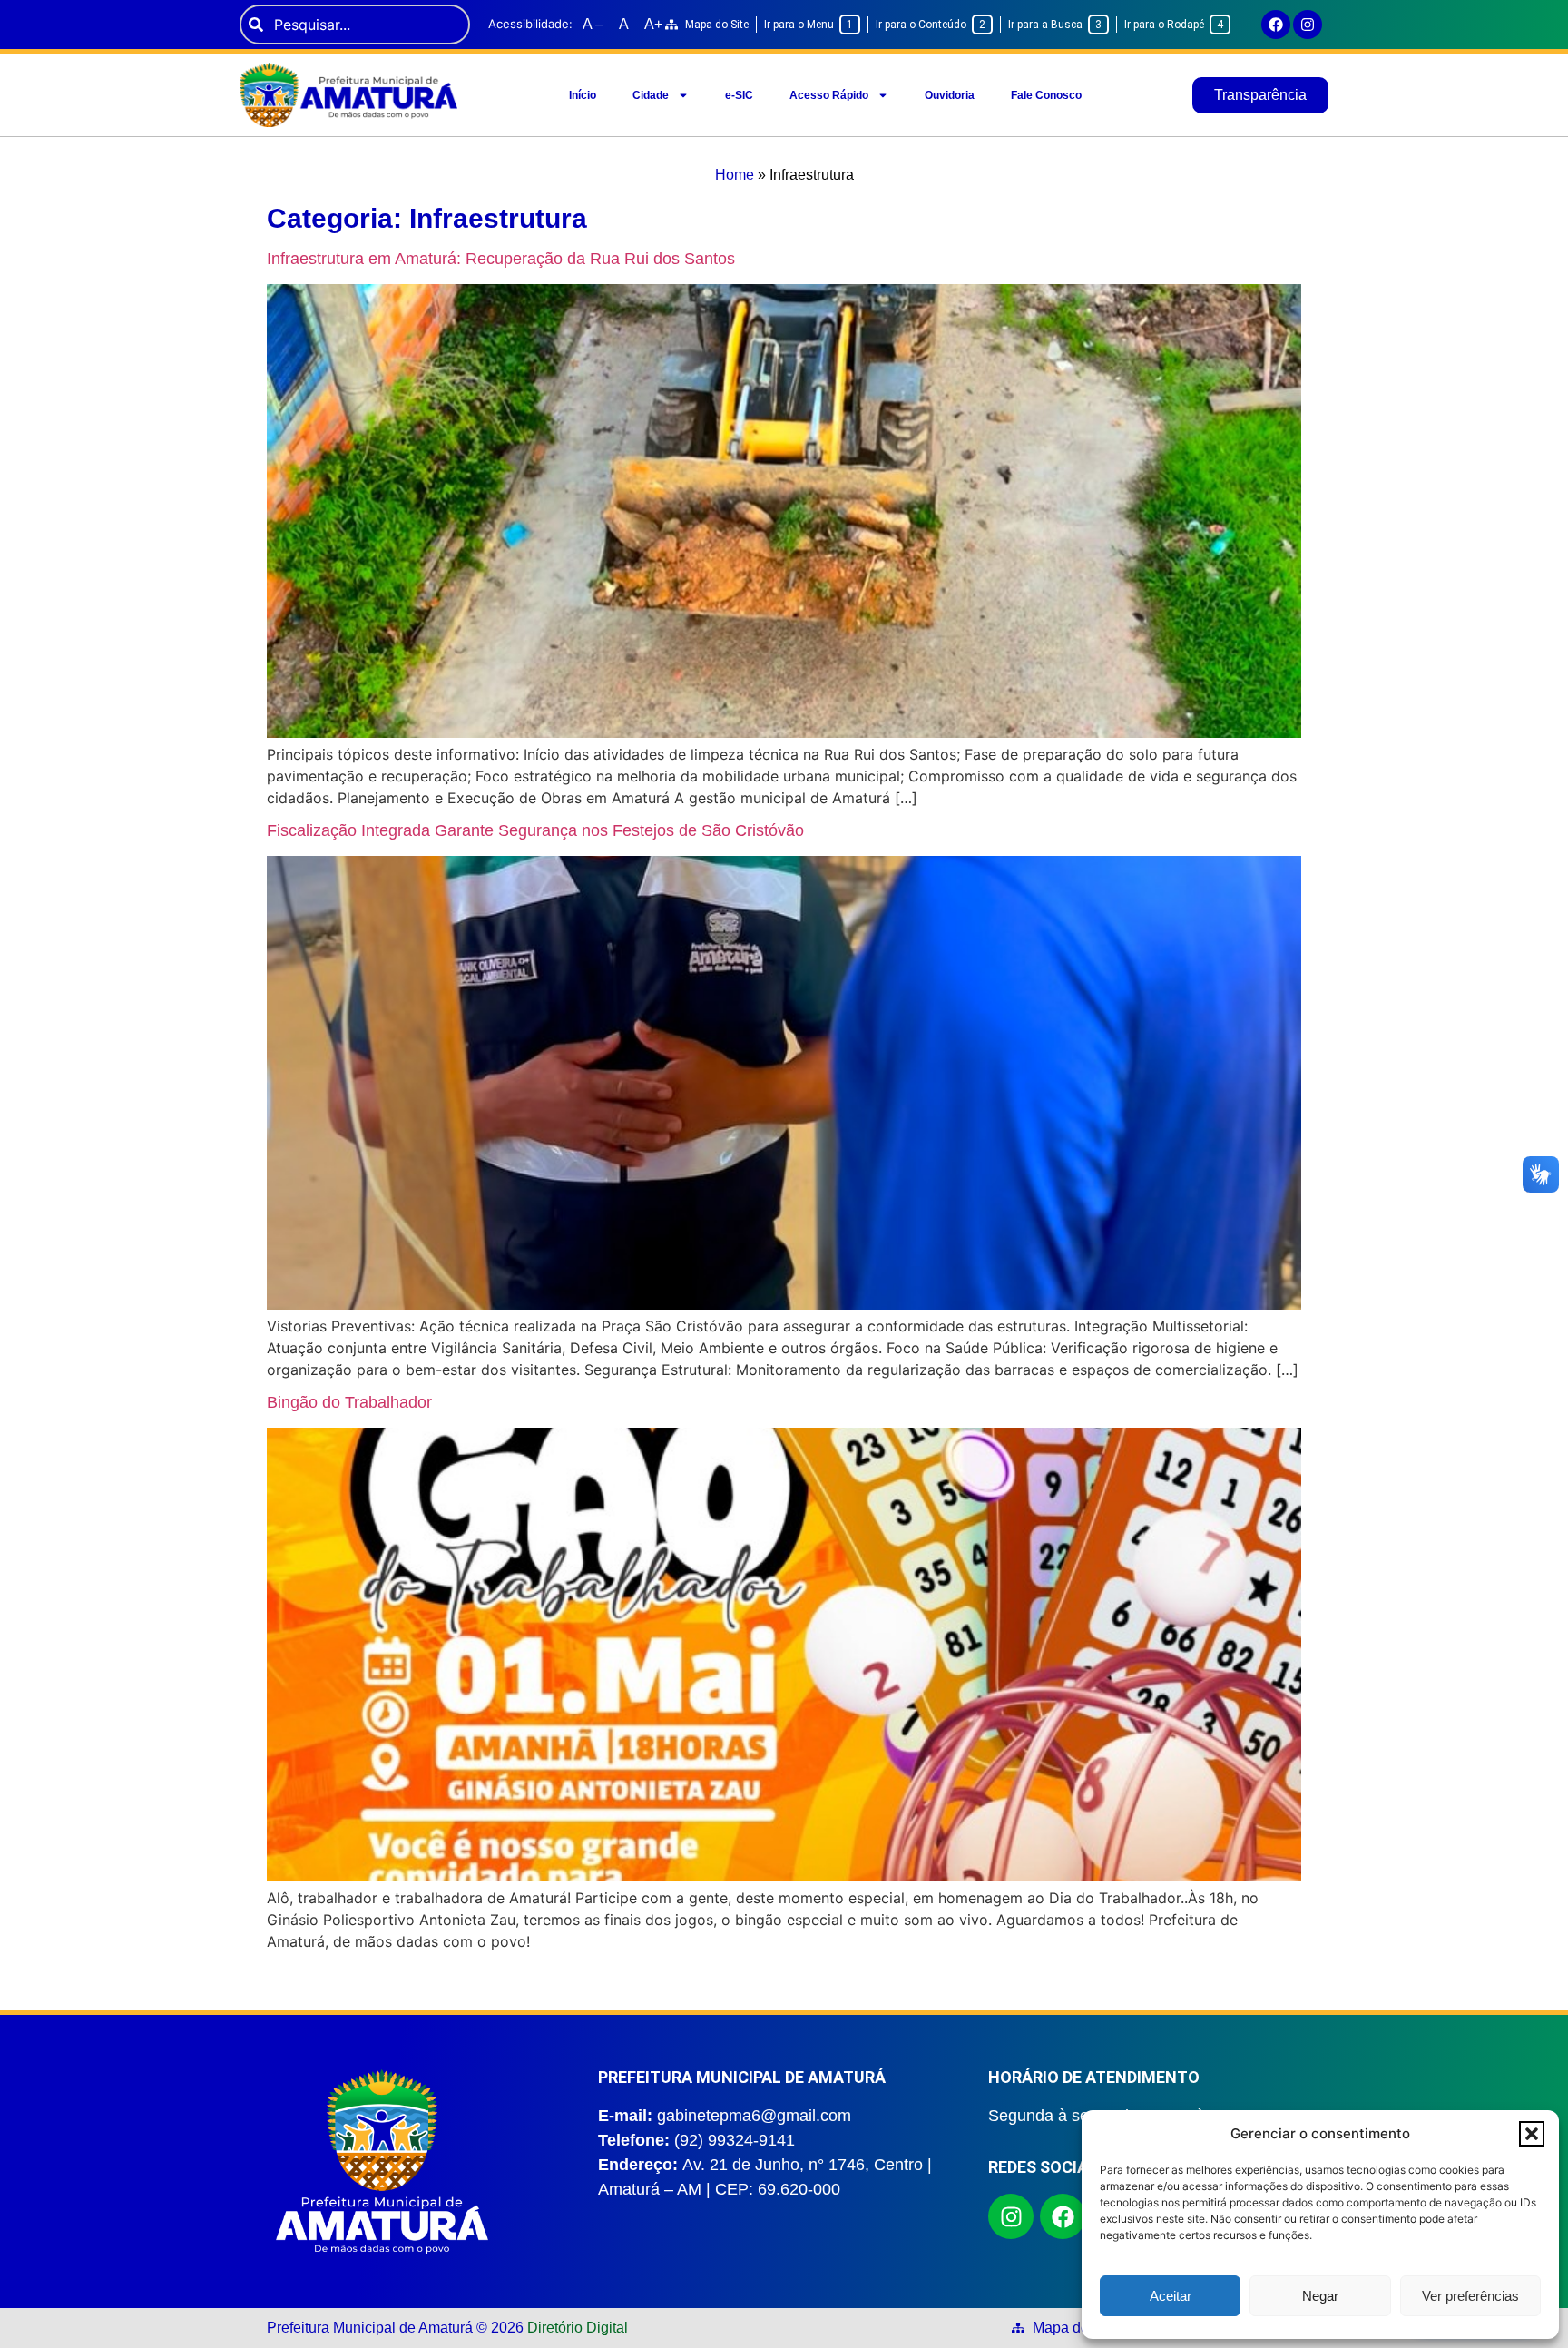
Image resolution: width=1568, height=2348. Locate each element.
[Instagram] (1308, 25)
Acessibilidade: (530, 24)
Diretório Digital (578, 2328)
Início (583, 95)
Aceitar (1171, 2296)
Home (735, 175)
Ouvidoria (950, 95)
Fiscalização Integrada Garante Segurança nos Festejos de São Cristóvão (535, 830)
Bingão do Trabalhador (349, 1402)
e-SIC (739, 95)
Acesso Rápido (829, 95)
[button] (1532, 2134)
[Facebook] (1276, 25)
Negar (1320, 2296)
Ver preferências (1470, 2296)
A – (593, 24)
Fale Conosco (1046, 95)
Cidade (651, 95)
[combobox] (355, 25)
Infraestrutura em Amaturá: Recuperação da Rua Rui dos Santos (501, 259)
